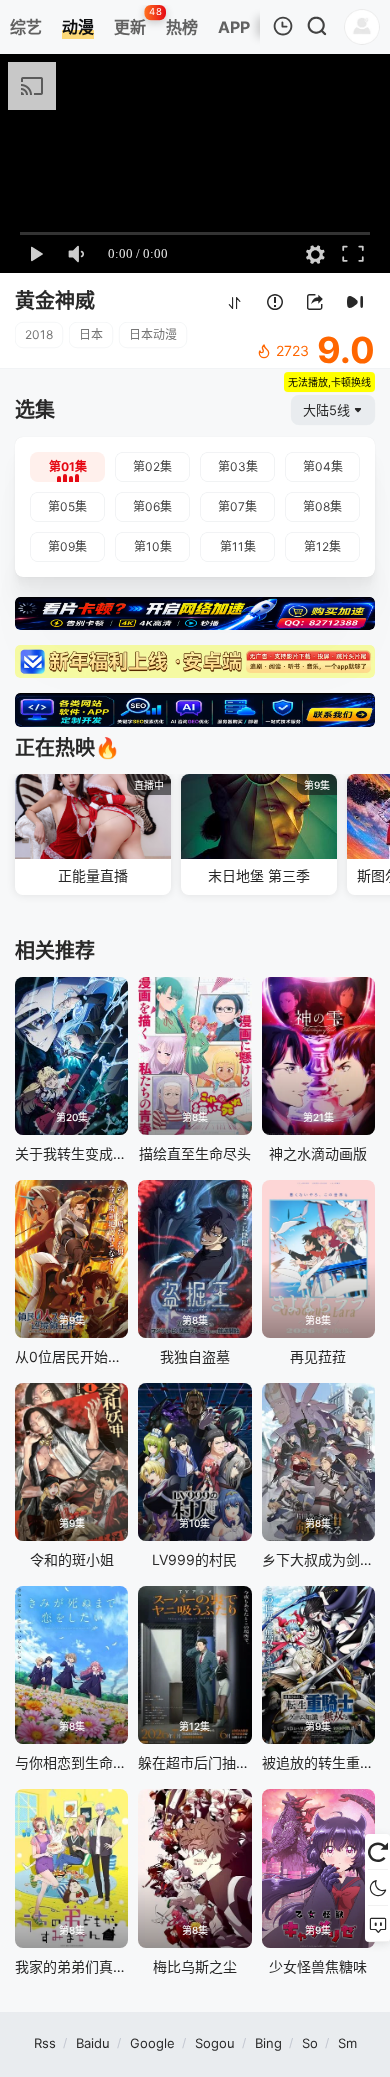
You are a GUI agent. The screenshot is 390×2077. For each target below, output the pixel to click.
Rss (45, 2043)
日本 (91, 334)
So (310, 2043)
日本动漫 (153, 334)
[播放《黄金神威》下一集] (355, 302)
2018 (39, 334)
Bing (268, 2043)
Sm (347, 2043)
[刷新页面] (377, 1852)
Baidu (93, 2043)
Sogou (215, 2043)
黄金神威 (55, 301)
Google (152, 2043)
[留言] (377, 1924)
